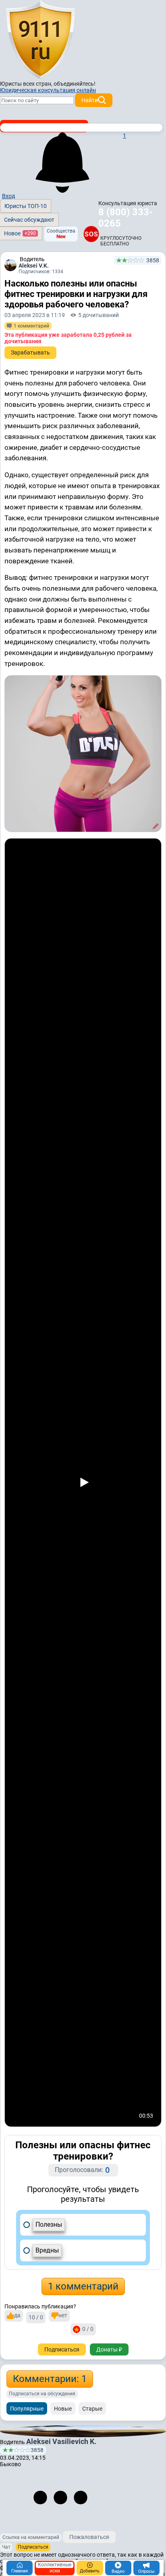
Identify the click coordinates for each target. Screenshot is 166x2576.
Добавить (90, 2571)
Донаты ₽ (109, 2349)
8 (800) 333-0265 (126, 218)
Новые (63, 2409)
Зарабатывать (30, 352)
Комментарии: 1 (50, 2379)
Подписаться (62, 2349)
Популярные (27, 2409)
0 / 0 (88, 2329)
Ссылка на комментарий (31, 2537)
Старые (92, 2409)
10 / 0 (36, 2317)
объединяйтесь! (75, 84)
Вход (8, 196)
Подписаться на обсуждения (42, 2394)
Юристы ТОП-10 (26, 206)
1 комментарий (83, 2286)
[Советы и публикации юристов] (40, 40)
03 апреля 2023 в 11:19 (35, 315)
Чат (6, 2547)
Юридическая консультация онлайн (48, 90)
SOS (91, 234)
